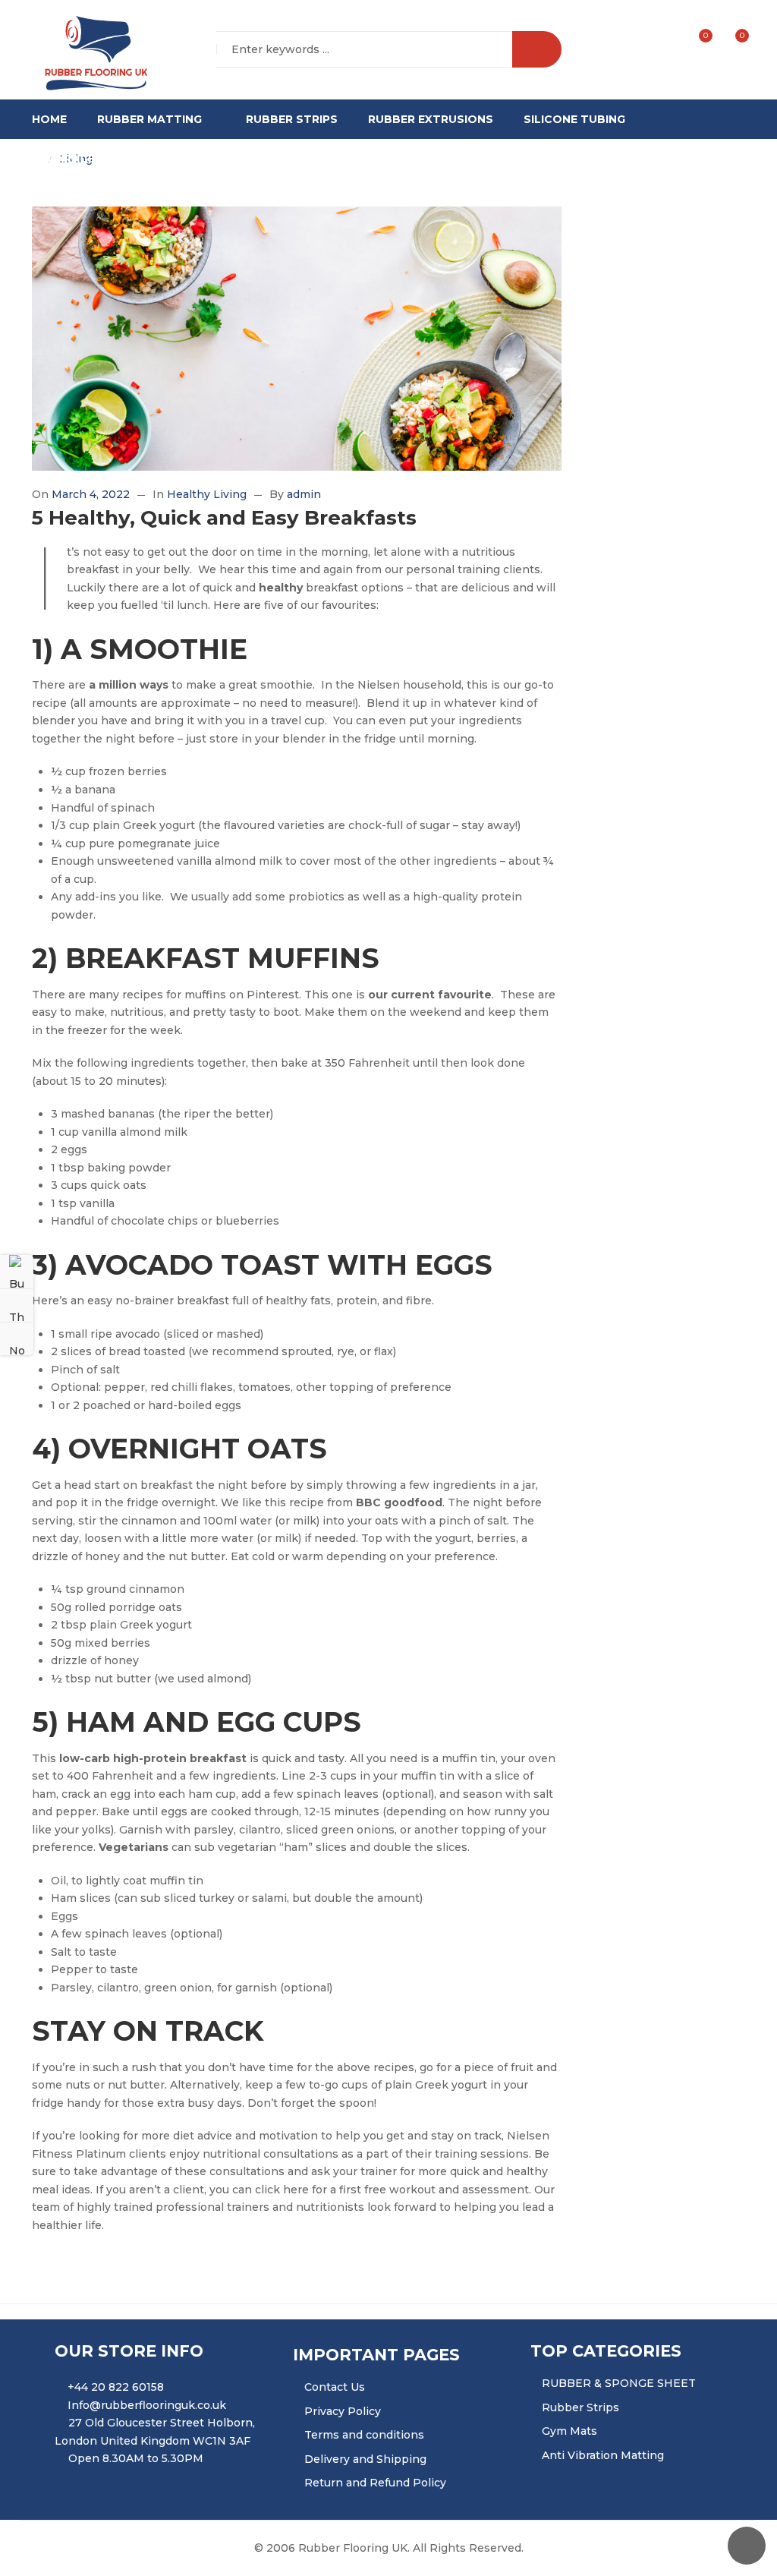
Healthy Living (207, 494)
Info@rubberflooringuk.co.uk (147, 2405)
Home (49, 119)
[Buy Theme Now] (17, 1272)
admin (304, 494)
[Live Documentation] (17, 1338)
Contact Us (335, 2387)
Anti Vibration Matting (603, 2455)
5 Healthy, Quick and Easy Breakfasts (224, 518)
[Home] (36, 159)
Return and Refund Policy (375, 2483)
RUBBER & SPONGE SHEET (619, 2383)
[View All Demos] (17, 1305)
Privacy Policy (343, 2411)
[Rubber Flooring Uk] (91, 50)
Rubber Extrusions (431, 119)
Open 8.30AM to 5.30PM (136, 2458)
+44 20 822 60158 (116, 2387)
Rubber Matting (149, 119)
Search (537, 49)
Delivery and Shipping (365, 2459)
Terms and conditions (364, 2435)
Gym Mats (569, 2431)
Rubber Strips (292, 119)
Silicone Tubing (574, 119)
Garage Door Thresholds (132, 159)
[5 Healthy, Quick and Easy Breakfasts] (297, 339)
